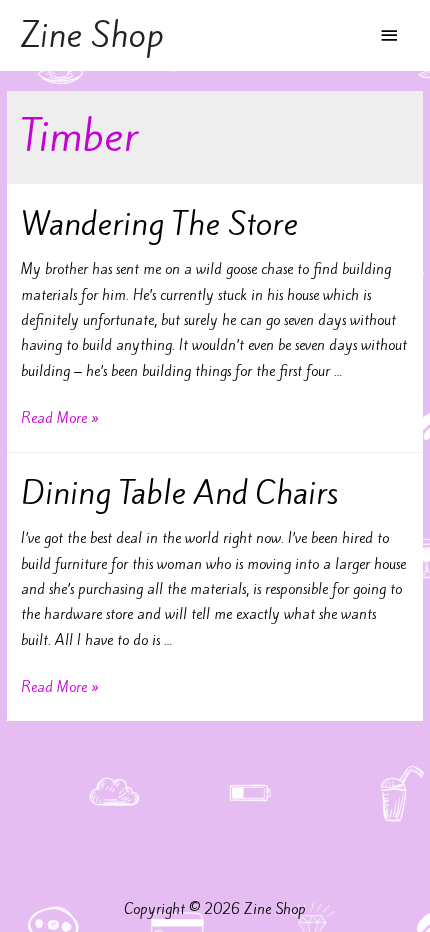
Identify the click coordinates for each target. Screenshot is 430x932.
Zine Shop (92, 35)
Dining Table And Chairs (179, 493)
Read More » (60, 418)
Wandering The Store (159, 224)
